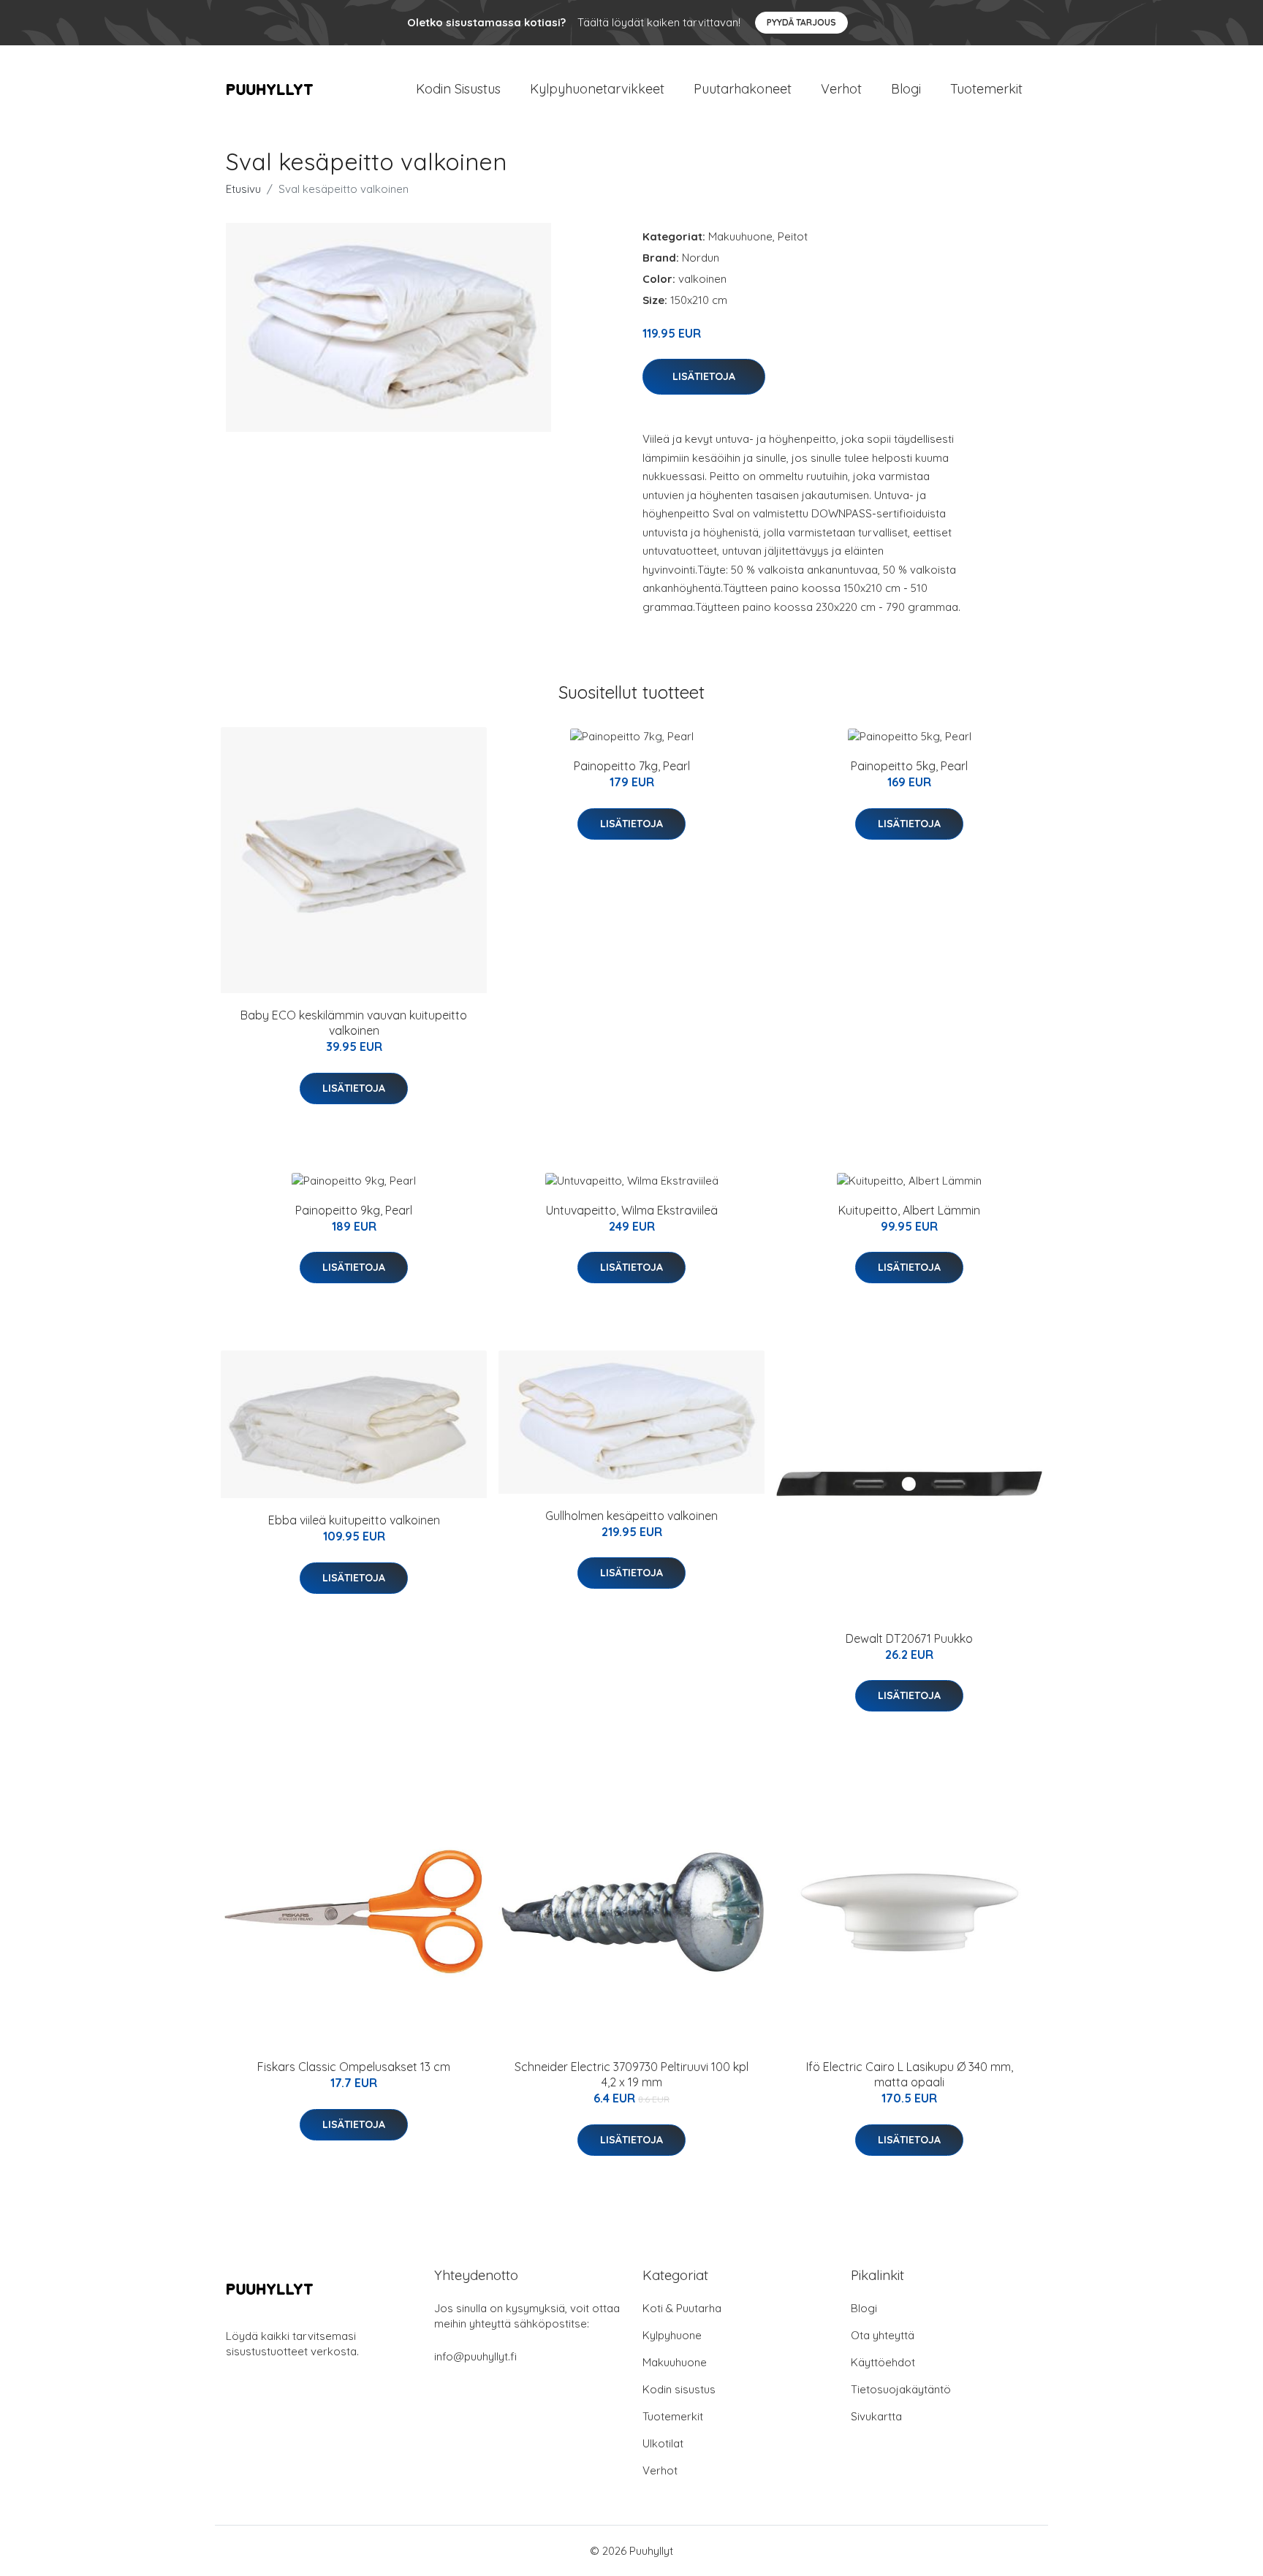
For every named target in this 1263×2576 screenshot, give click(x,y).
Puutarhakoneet (743, 89)
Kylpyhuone (672, 2335)
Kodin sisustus (679, 2389)
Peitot (793, 236)
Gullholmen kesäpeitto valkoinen (631, 1516)
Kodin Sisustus (458, 89)
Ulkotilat (663, 2443)
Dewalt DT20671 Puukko (909, 1638)
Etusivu (243, 189)
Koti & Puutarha (682, 2308)
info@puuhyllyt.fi (475, 2356)
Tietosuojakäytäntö (901, 2389)
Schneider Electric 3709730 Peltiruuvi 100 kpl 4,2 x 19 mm (631, 2074)
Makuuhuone (740, 236)
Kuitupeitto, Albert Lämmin (909, 1210)
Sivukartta (876, 2416)
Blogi (906, 89)
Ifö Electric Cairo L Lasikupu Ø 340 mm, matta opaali (910, 2074)
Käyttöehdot (883, 2362)
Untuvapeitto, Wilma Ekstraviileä (632, 1210)
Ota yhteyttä (883, 2335)
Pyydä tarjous (801, 22)
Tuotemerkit (986, 89)
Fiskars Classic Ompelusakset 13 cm (354, 2067)
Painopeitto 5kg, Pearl (909, 766)
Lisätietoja (704, 376)
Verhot (841, 89)
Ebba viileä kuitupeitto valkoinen (354, 1520)
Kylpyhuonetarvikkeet (597, 89)
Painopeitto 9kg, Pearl (354, 1210)
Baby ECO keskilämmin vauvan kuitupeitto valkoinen (354, 1023)
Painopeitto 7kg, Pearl (632, 766)
